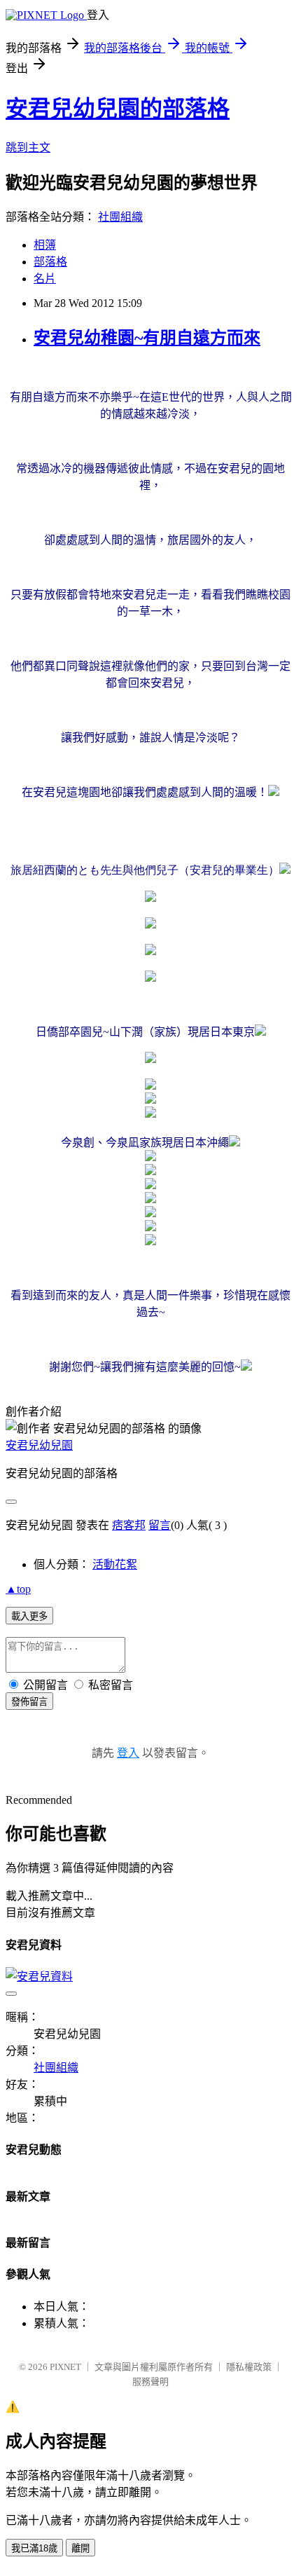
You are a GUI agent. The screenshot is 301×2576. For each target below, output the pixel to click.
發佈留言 (29, 1702)
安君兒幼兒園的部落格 (118, 109)
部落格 (50, 262)
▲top (18, 1589)
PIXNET (65, 2367)
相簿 (45, 245)
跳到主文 (28, 148)
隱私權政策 (249, 2367)
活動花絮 (115, 1564)
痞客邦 (129, 1525)
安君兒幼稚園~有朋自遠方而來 (147, 338)
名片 (45, 279)
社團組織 (120, 217)
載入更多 (29, 1616)
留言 (160, 1525)
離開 (80, 2548)
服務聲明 (150, 2382)
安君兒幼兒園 (39, 1445)
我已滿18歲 (34, 2548)
